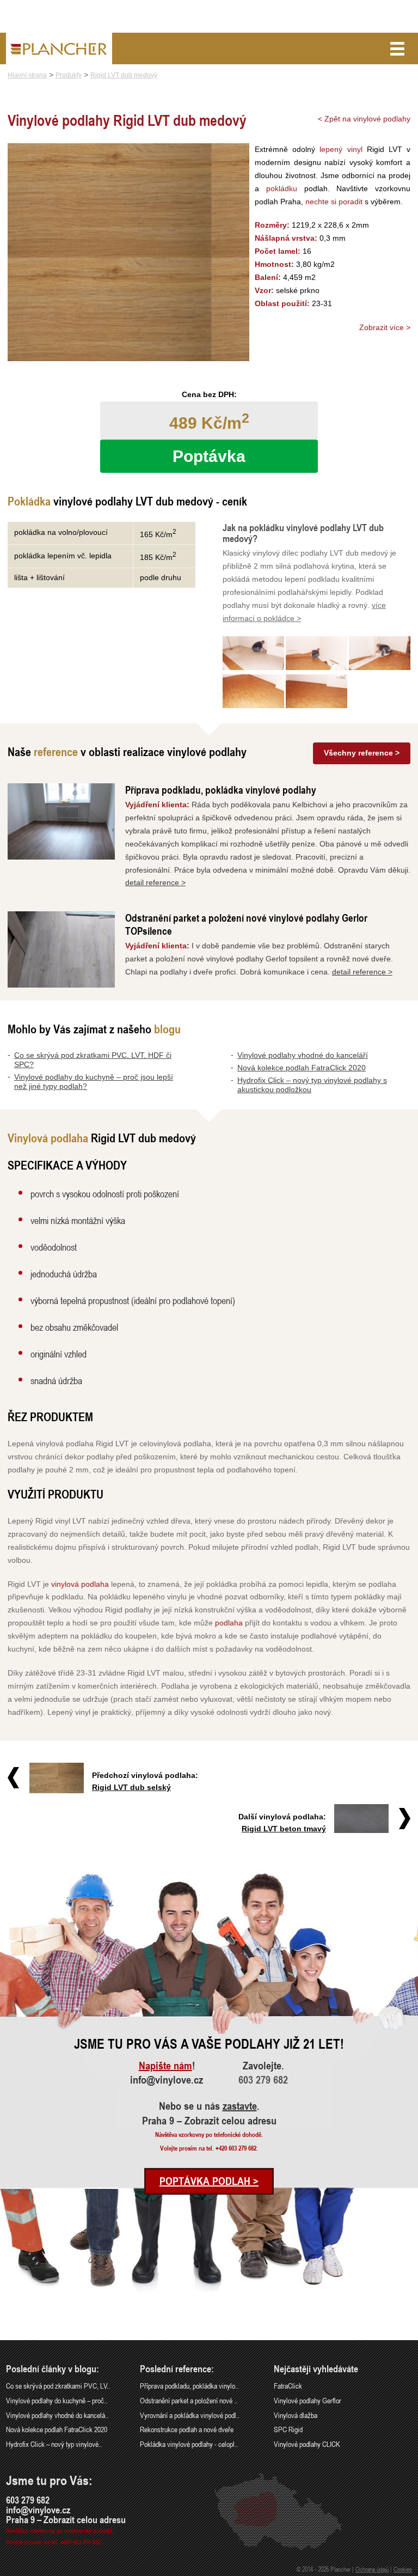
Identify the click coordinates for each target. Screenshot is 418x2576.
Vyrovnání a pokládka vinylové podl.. (190, 2415)
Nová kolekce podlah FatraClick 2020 (302, 1068)
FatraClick (288, 2386)
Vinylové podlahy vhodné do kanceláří (303, 1055)
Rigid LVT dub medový (124, 75)
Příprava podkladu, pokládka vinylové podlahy (221, 790)
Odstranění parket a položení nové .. (189, 2400)
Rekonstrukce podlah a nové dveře (187, 2429)
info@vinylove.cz (167, 2080)
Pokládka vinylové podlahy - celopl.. (189, 2444)
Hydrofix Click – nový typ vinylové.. (54, 2444)
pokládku (282, 188)
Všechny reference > (362, 753)
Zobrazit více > (385, 327)
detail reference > (155, 882)
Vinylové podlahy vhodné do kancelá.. (57, 2415)
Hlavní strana (27, 75)
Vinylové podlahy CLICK (307, 2444)
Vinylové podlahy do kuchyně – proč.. (57, 2400)
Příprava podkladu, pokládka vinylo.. (189, 2386)
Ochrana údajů (372, 2569)
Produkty (69, 75)
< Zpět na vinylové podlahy (364, 119)
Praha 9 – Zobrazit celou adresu (209, 2121)
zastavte (240, 2106)
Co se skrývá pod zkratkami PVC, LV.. (58, 2386)
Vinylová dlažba (296, 2415)
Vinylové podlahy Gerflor (308, 2400)
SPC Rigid (288, 2429)
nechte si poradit (334, 202)
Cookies (403, 2569)
